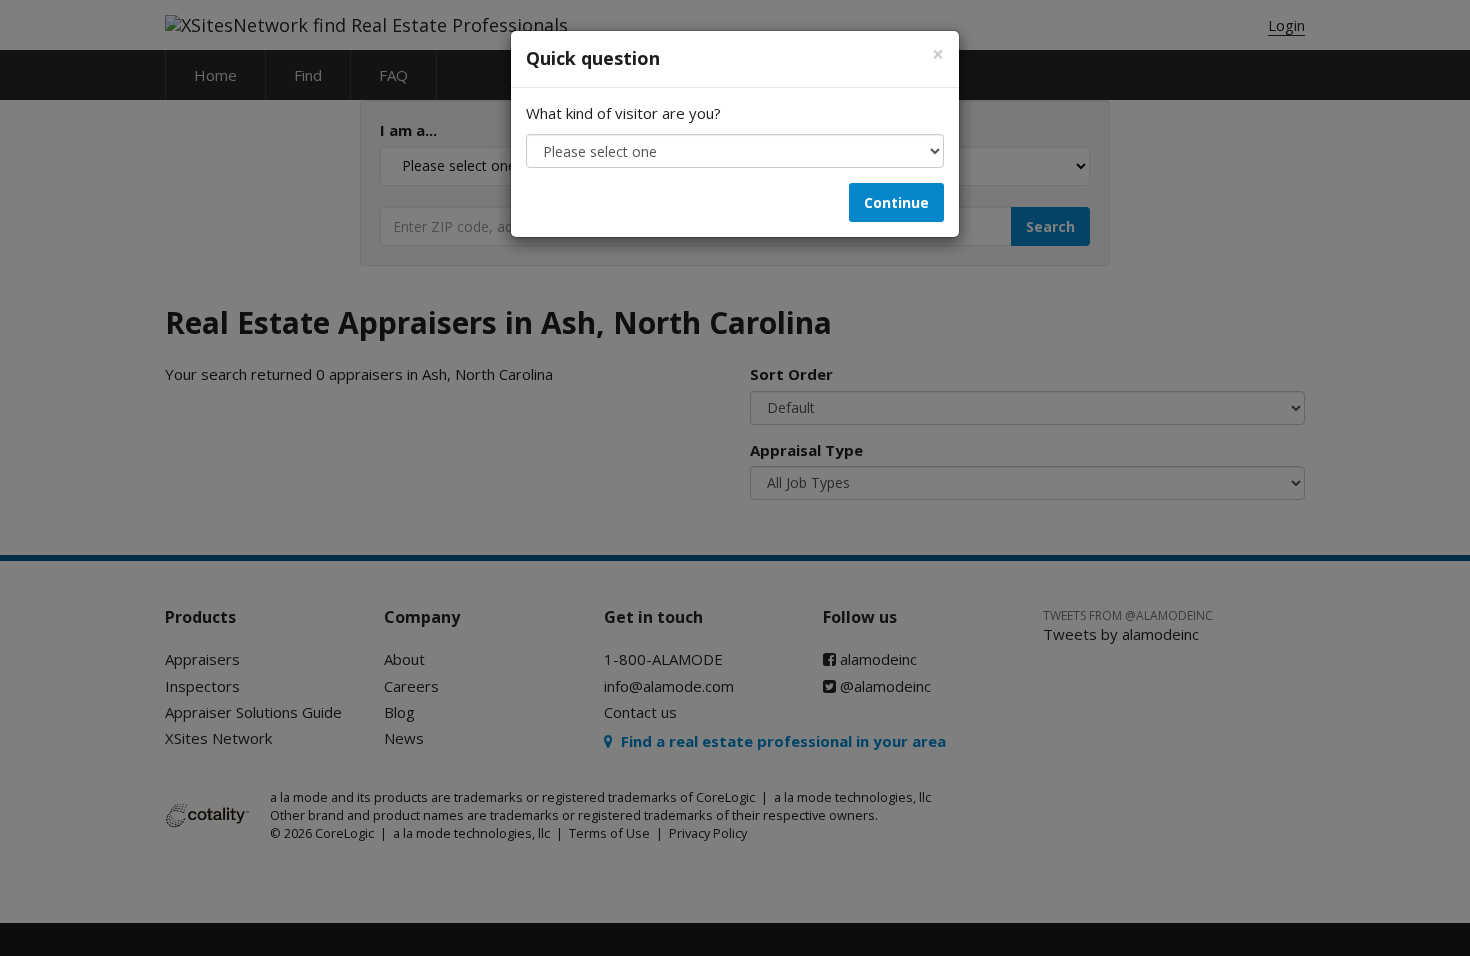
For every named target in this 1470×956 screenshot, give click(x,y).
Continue (896, 202)
